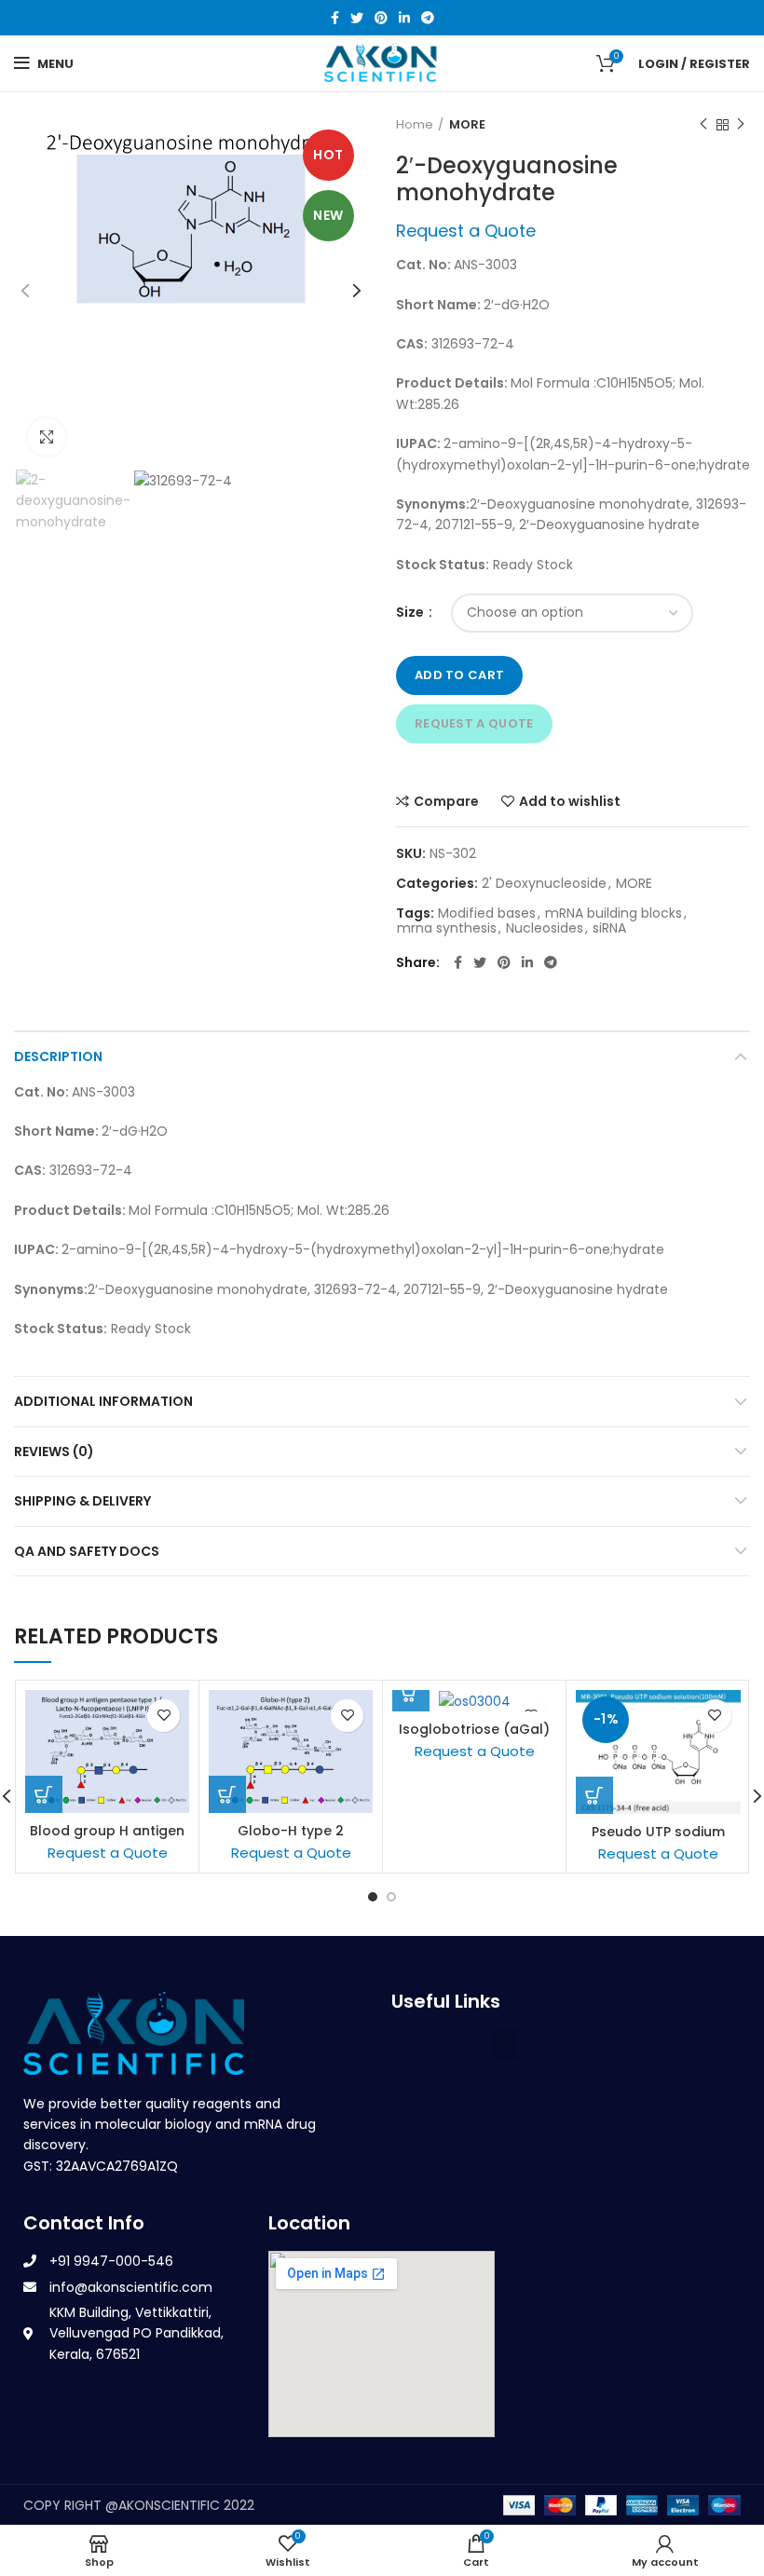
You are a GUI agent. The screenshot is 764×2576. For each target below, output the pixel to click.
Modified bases (487, 913)
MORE (467, 125)
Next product (741, 125)
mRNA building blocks (614, 913)
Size (411, 613)
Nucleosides (545, 928)
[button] (505, 2044)
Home (415, 125)
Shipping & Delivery (82, 1501)
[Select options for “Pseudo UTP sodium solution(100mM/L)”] (594, 1795)
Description (58, 1056)
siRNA (609, 928)
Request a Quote (474, 723)
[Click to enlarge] (47, 437)
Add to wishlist (570, 801)
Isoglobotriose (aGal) (474, 1729)
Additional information (103, 1401)
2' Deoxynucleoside (544, 884)
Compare (446, 801)
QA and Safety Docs (87, 1551)
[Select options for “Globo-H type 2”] (227, 1794)
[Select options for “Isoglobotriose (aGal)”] (411, 1693)
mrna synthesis (447, 928)
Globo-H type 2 (291, 1831)
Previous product (703, 125)
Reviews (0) (54, 1452)
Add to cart (459, 675)
